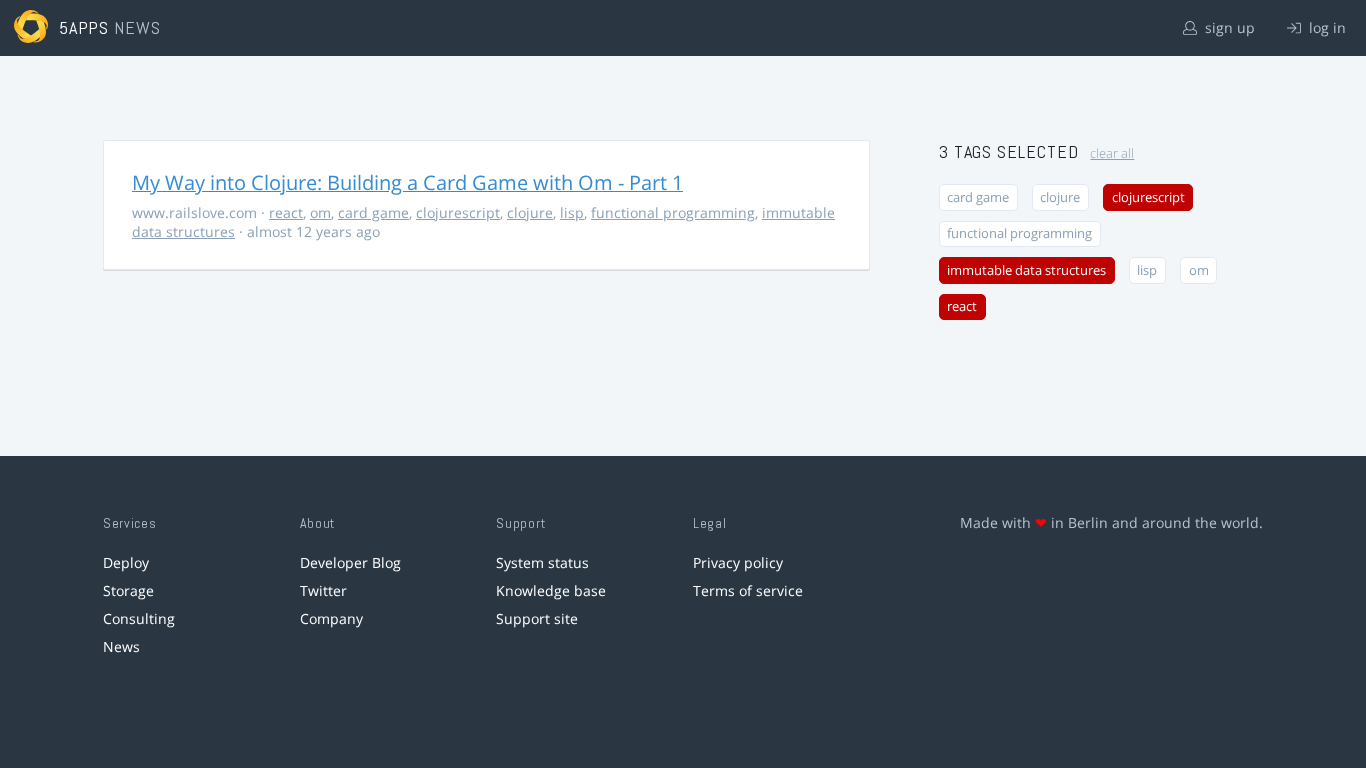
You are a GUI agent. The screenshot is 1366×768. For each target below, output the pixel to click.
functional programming (673, 212)
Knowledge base (551, 590)
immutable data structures (1026, 270)
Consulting (139, 618)
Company (331, 618)
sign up (1228, 27)
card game (373, 212)
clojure (530, 212)
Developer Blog (350, 562)
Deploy (126, 562)
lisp (572, 212)
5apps (84, 27)
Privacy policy (738, 562)
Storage (128, 590)
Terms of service (748, 590)
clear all (1112, 153)
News (121, 646)
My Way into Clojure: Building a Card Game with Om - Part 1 (407, 182)
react (286, 212)
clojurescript (458, 212)
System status (542, 562)
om (320, 212)
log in (1325, 27)
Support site (537, 618)
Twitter (323, 590)
